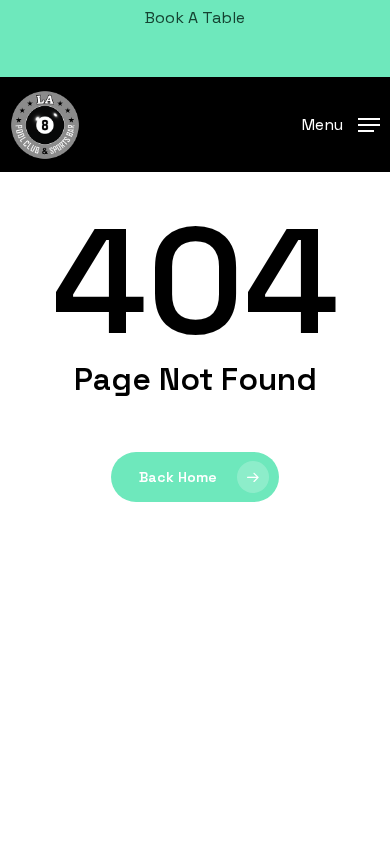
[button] (341, 122)
